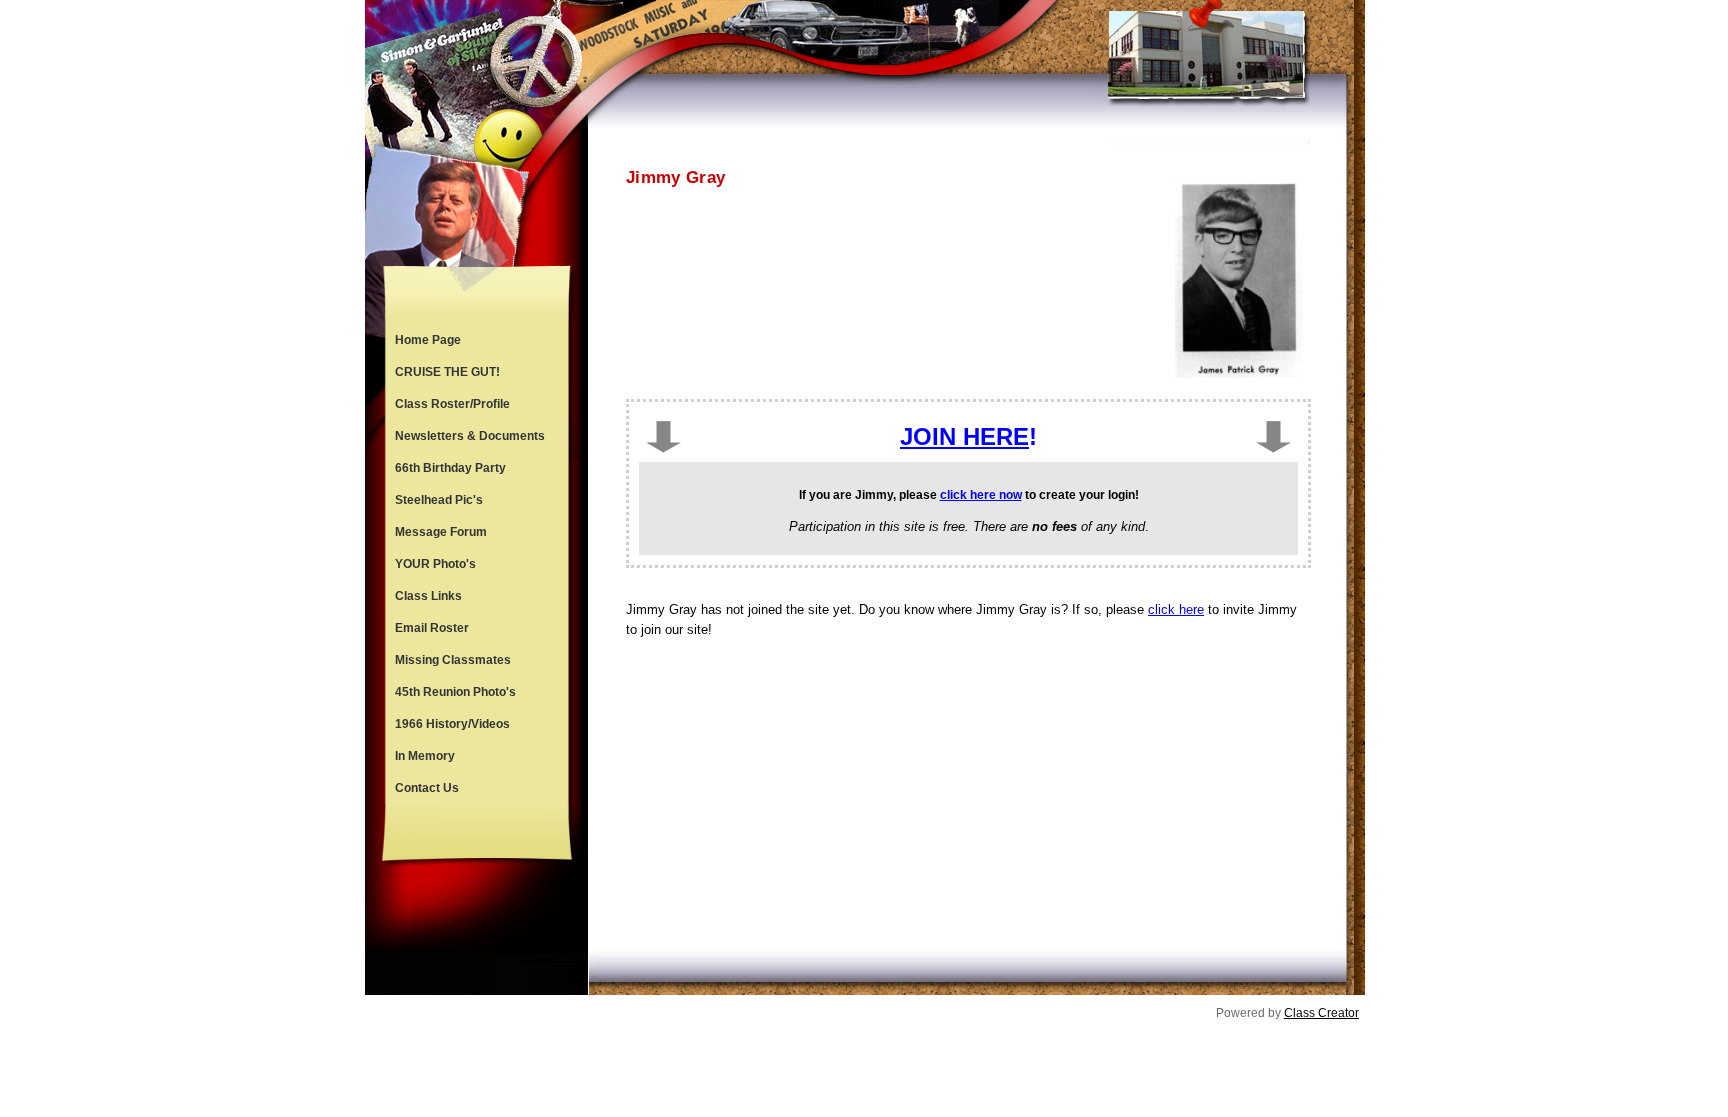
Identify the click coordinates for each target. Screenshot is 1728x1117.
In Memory (425, 756)
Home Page (428, 340)
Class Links (428, 596)
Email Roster (432, 628)
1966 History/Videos (452, 724)
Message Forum (441, 532)
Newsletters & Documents (470, 436)
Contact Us (427, 788)
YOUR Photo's (435, 564)
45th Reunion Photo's (455, 692)
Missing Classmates (453, 660)
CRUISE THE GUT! (447, 372)
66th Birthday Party (450, 468)
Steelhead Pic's (439, 500)
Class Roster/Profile (452, 404)
